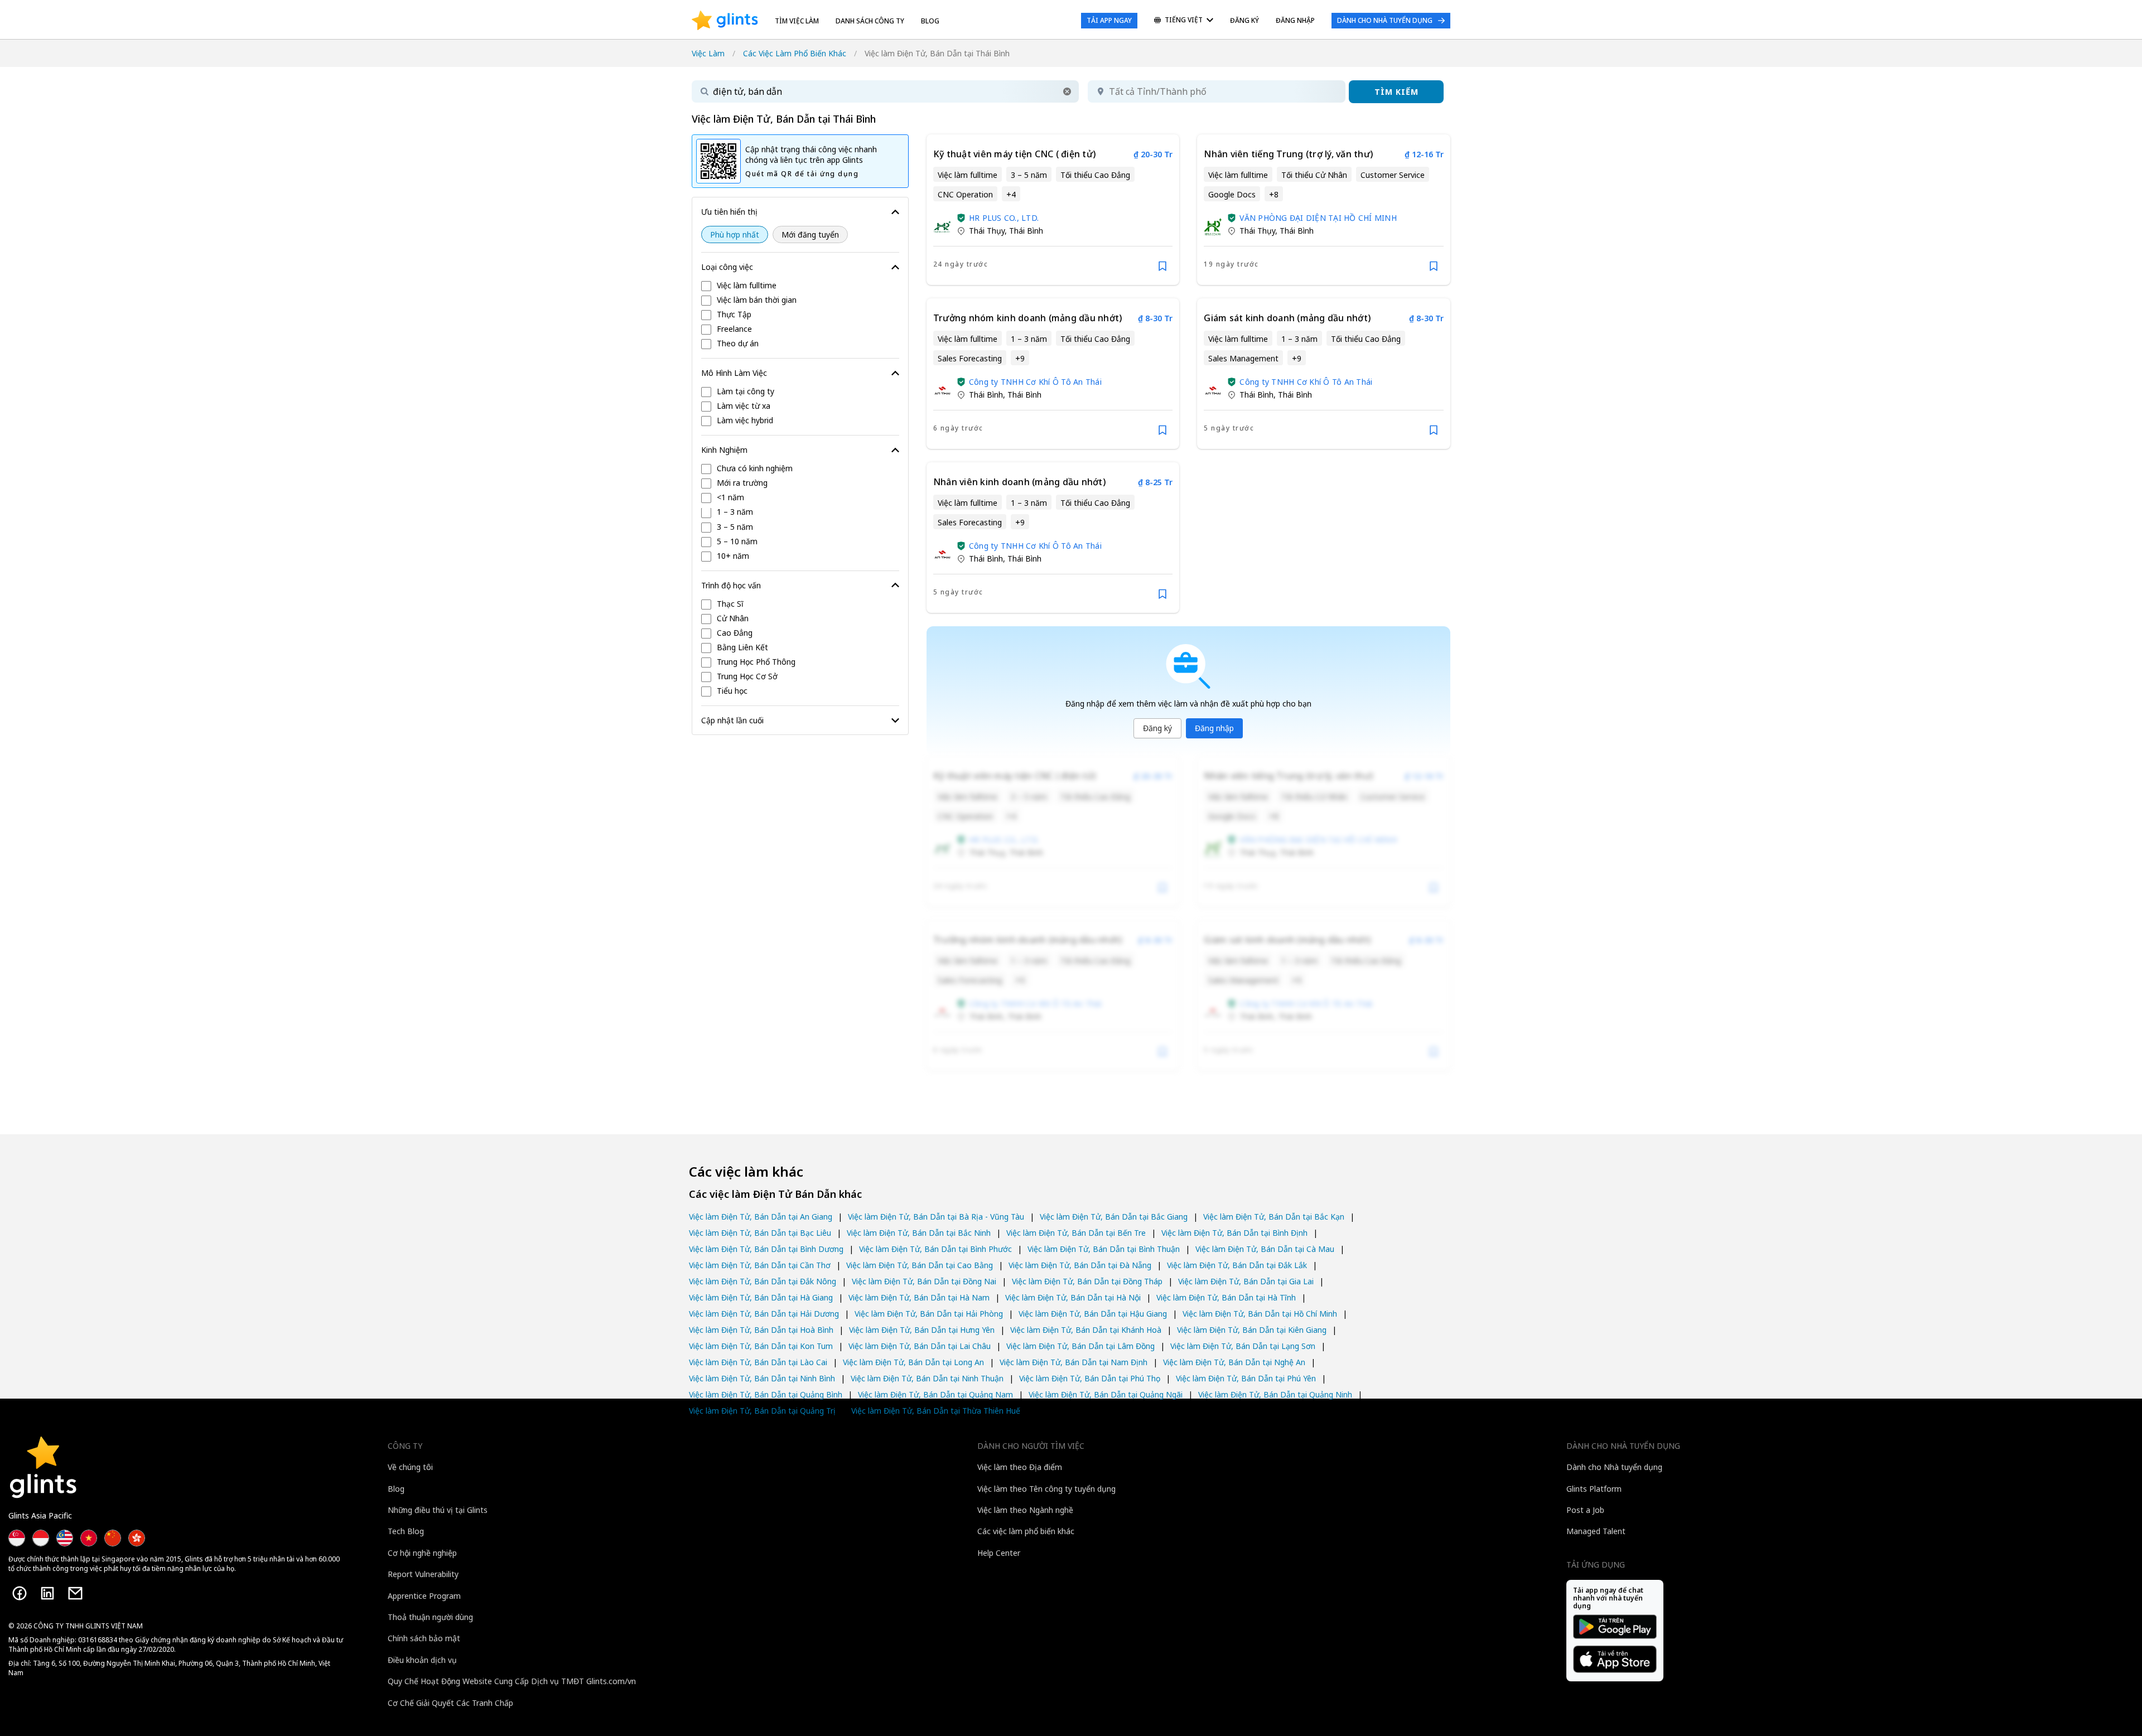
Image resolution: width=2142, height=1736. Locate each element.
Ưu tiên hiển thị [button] (729, 212)
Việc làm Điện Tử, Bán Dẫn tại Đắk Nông (763, 1281)
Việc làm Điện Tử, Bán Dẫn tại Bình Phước (935, 1249)
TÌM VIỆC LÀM (797, 21)
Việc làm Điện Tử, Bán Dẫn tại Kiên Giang (1252, 1330)
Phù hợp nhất (735, 234)
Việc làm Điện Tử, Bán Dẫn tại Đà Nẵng (1080, 1265)
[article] (1053, 210)
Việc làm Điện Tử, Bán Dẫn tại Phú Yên (1246, 1378)
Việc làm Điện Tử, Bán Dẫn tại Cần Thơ (760, 1265)
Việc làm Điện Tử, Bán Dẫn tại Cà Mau (1265, 1249)
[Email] (75, 1593)
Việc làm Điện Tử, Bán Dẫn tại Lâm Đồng (1080, 1346)
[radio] (735, 234)
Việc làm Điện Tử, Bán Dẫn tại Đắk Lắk (1237, 1265)
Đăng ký (1157, 728)
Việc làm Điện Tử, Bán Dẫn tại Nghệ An (1234, 1362)
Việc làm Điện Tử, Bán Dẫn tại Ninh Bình (762, 1378)
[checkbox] (800, 286)
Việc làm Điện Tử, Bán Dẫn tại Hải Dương (764, 1314)
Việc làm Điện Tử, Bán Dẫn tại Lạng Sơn (1243, 1346)
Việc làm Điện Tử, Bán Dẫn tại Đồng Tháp (1087, 1281)
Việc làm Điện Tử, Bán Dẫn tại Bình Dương (766, 1249)
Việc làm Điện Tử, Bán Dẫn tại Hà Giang (761, 1297)
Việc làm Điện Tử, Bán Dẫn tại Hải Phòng (929, 1314)
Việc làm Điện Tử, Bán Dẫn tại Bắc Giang (1114, 1217)
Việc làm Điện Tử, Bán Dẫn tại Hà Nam (919, 1297)
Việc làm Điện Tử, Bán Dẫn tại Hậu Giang (1093, 1314)
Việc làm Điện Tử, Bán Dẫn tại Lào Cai (758, 1362)
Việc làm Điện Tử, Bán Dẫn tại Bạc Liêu (760, 1233)
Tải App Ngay (1109, 20)
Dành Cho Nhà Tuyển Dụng (1385, 20)
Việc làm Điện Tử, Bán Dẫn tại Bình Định (1234, 1233)
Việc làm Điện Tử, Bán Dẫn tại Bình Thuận (1104, 1249)
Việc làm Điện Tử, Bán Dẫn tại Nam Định (1074, 1362)
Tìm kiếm (1396, 92)
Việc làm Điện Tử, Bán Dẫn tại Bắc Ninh (919, 1233)
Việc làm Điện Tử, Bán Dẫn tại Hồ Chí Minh (1260, 1314)
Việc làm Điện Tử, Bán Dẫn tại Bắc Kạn (1274, 1217)
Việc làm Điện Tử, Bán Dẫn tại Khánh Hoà (1086, 1330)
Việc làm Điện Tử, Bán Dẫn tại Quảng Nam (935, 1394)
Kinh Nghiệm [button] (724, 450)
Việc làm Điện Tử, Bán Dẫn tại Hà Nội (1073, 1297)
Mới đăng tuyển (810, 234)
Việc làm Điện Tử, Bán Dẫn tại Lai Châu (920, 1346)
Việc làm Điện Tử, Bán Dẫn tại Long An (913, 1362)
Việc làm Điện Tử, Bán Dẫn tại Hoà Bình (761, 1330)
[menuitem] (1184, 21)
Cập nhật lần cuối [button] (732, 720)
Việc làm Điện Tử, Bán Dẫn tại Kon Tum (761, 1346)
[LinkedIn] (47, 1593)
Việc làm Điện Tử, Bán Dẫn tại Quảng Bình (766, 1394)
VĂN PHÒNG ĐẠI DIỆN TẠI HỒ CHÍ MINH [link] (1318, 218)
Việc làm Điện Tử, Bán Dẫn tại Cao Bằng (920, 1265)
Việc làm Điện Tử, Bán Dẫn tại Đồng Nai (924, 1281)
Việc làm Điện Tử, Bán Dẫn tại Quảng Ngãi (1106, 1394)
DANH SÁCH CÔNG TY (870, 21)
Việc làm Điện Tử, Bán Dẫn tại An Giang (761, 1217)
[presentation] (725, 21)
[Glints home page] (725, 21)
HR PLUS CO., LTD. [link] (1004, 218)
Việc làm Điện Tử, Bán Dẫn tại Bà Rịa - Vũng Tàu (936, 1217)
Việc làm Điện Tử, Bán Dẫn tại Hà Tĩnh (1226, 1297)
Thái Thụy (987, 231)
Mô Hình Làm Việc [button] (734, 373)
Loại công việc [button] (727, 267)
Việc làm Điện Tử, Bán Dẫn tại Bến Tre (1076, 1233)
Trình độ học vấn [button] (731, 585)
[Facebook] (20, 1593)
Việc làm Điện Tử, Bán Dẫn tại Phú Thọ (1090, 1378)
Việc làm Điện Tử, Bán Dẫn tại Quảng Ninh (1275, 1394)
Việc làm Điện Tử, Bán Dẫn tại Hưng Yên (922, 1330)
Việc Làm (708, 53)
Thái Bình (1026, 231)
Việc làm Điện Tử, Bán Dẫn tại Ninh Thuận (927, 1378)
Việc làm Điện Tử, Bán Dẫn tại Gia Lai (1246, 1281)
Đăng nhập (1214, 728)
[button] (1067, 91)
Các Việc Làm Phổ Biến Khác (795, 53)
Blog (930, 21)
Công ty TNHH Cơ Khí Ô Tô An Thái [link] (1035, 382)
